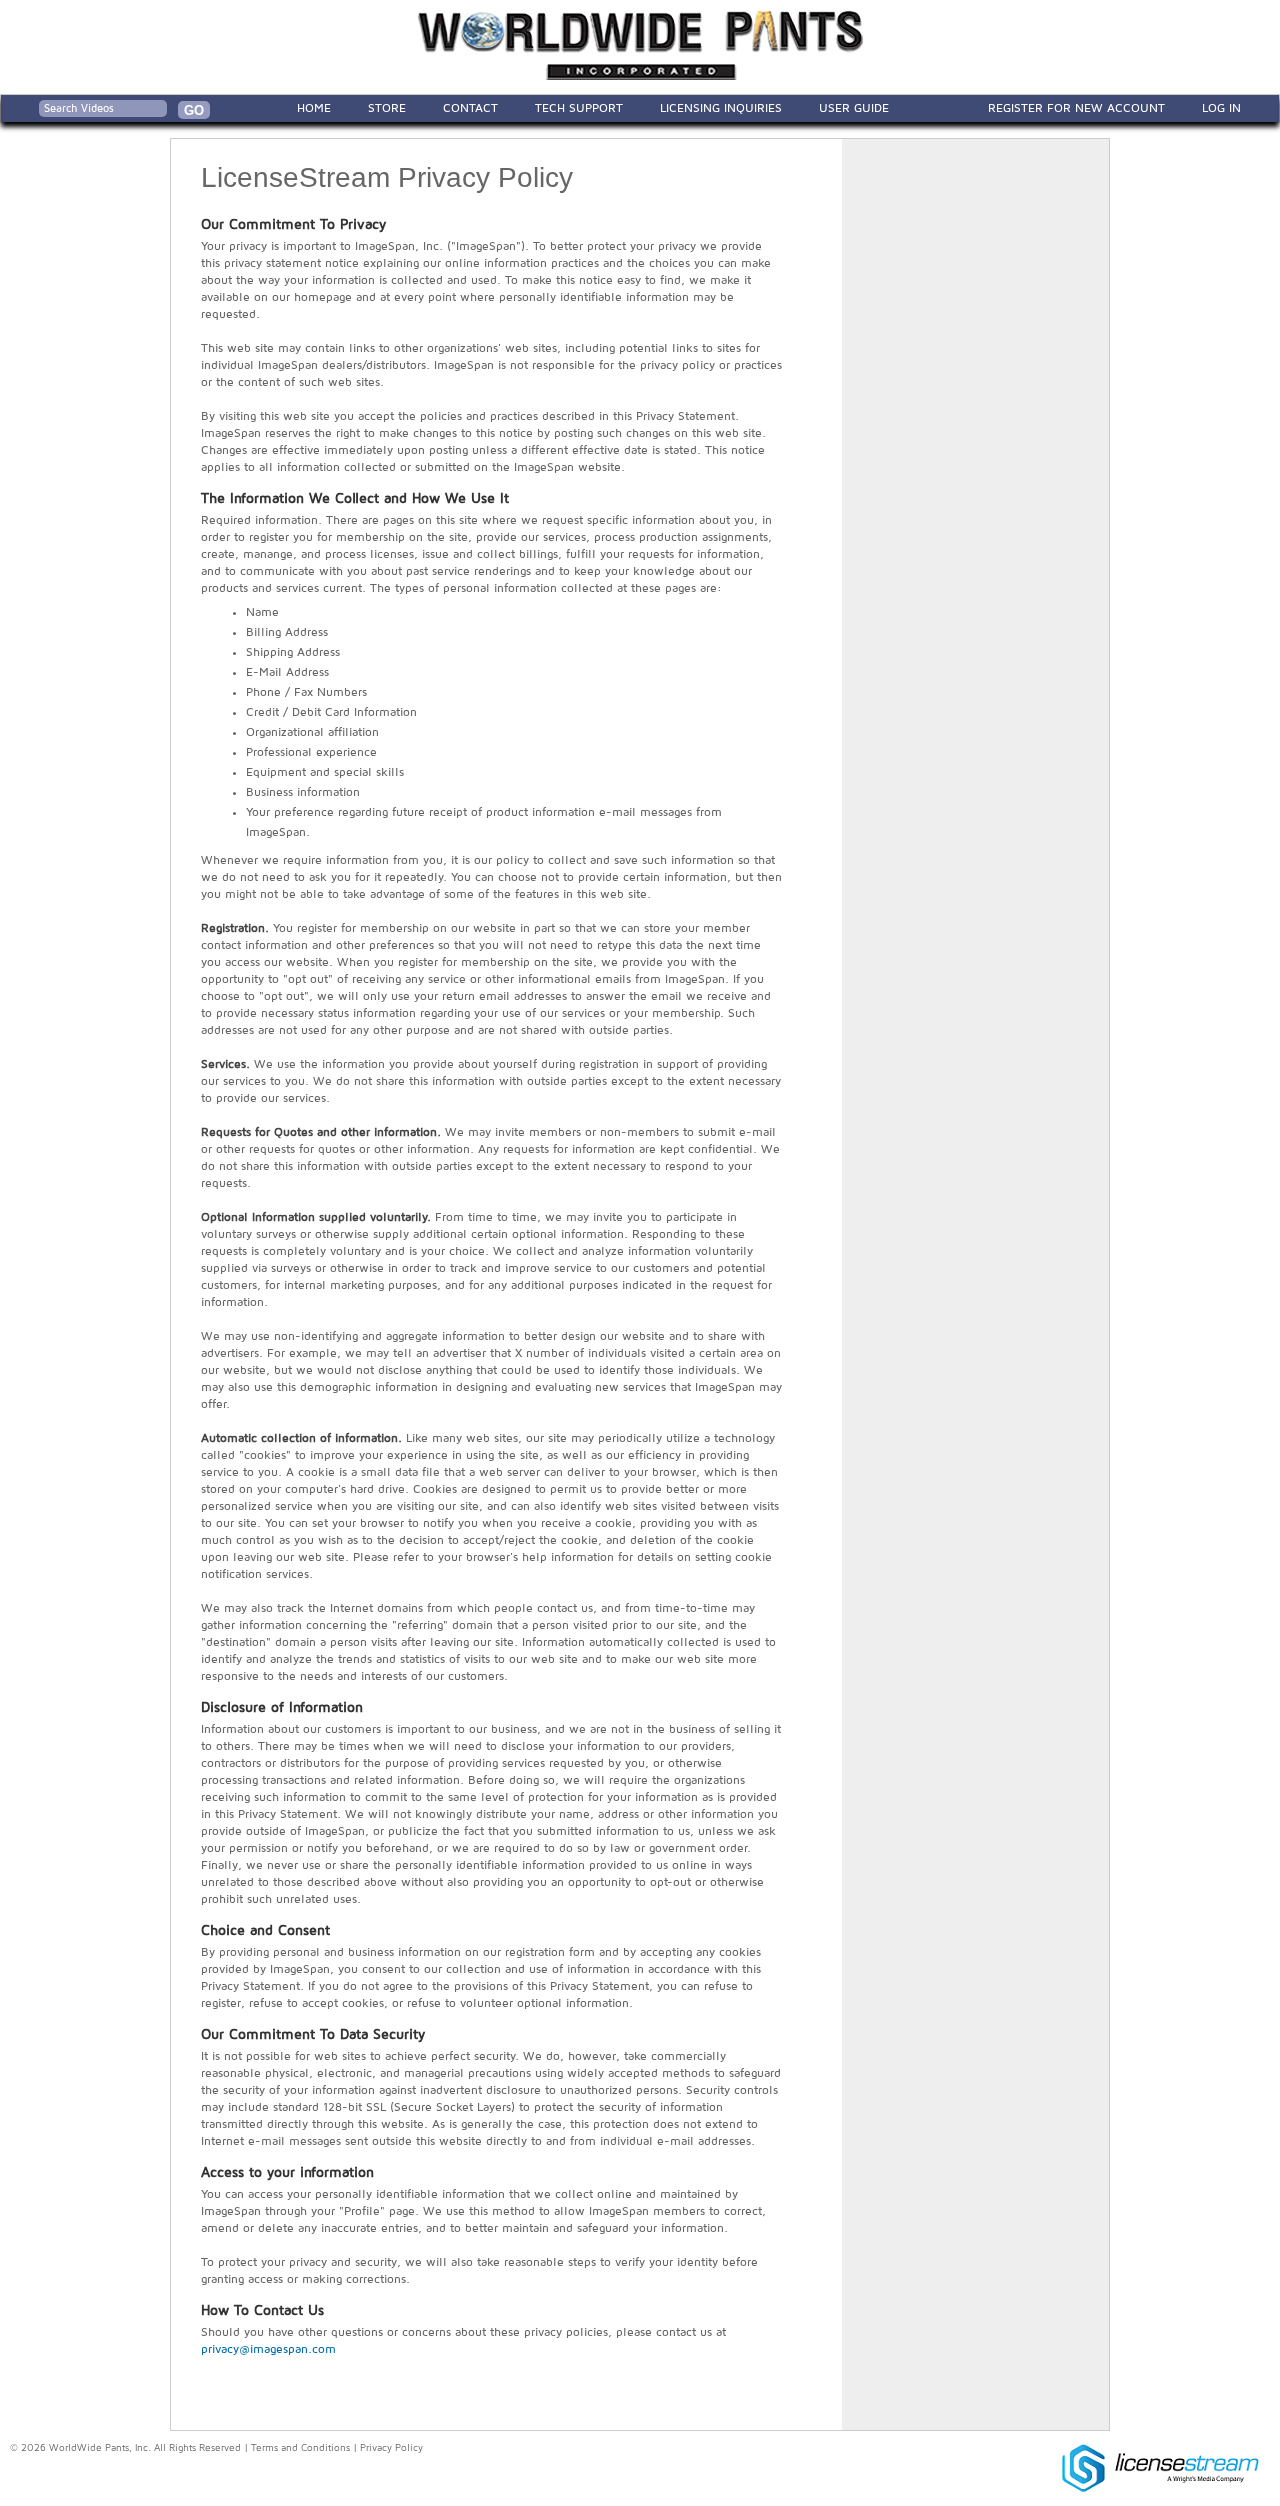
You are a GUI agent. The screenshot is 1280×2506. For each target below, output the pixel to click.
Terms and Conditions (300, 2448)
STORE (387, 108)
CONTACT (470, 108)
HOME (314, 108)
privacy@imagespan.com (268, 2349)
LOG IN (1221, 108)
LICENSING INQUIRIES (721, 108)
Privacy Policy (391, 2448)
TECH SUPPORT (579, 108)
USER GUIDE (854, 108)
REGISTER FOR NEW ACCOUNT (1076, 108)
